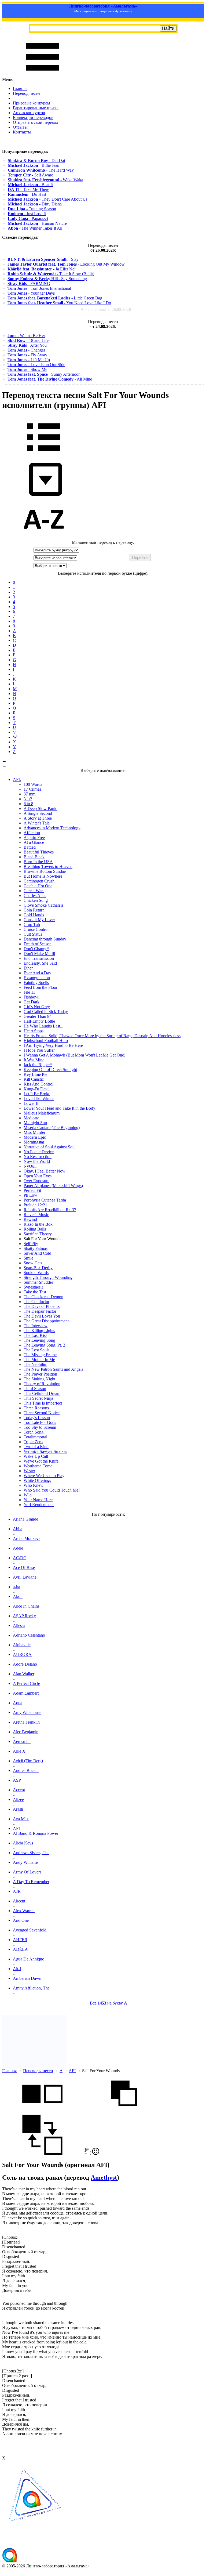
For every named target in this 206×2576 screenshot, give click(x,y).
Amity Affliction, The (31, 1988)
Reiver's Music (36, 1215)
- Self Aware (30, 175)
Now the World (37, 1161)
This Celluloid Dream (42, 1393)
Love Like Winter (39, 1099)
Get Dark (32, 1002)
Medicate (31, 1118)
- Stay (43, 259)
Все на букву (108, 2003)
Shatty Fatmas (36, 1248)
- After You (27, 345)
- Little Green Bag (55, 298)
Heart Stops (34, 1031)
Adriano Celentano (29, 1635)
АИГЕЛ (20, 1940)
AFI (72, 2071)
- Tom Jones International (39, 288)
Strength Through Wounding (48, 1277)
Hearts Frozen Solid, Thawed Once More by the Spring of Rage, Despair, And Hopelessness (102, 1036)
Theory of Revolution (42, 1384)
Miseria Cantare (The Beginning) (52, 1128)
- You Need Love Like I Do (59, 303)
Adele (18, 1548)
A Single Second (38, 813)
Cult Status (33, 934)
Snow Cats (33, 1263)
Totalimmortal (35, 1437)
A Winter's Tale (37, 823)
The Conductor (36, 1302)
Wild (28, 1495)
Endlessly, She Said (40, 963)
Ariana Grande (25, 1519)
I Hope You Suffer (39, 1050)
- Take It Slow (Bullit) (51, 274)
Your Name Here (38, 1500)
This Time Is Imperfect (43, 1403)
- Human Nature (37, 223)
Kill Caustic (34, 1079)
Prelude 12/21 (35, 1205)
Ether (28, 968)
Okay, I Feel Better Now (45, 1171)
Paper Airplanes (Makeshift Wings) (53, 1186)
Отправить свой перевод (36, 122)
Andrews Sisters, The (31, 1853)
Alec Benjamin (26, 1732)
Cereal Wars (34, 891)
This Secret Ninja (38, 1398)
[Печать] (87, 2153)
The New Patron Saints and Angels (53, 1369)
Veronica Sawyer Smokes (45, 1451)
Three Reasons (36, 1408)
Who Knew (34, 1485)
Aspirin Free (34, 837)
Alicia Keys (23, 1843)
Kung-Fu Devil (37, 1089)
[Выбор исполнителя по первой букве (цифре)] (44, 538)
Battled (30, 847)
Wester (29, 1471)
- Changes (26, 350)
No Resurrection (38, 1157)
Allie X (19, 1751)
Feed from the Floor (41, 987)
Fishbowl (32, 997)
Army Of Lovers (27, 1872)
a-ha (16, 1587)
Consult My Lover (39, 920)
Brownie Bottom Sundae (45, 871)
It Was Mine (34, 1060)
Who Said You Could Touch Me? (52, 1490)
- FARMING (29, 283)
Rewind (30, 1219)
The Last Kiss (35, 1335)
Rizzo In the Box (38, 1224)
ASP (17, 1780)
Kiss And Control (38, 1084)
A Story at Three (38, 818)
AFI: (17, 779)
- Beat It (30, 185)
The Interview (36, 1326)
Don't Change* (36, 949)
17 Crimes (32, 789)
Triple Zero (33, 1442)
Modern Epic (35, 1137)
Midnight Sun (35, 1123)
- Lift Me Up (29, 360)
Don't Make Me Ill (39, 954)
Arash (18, 1809)
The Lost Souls (36, 1350)
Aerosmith (22, 1741)
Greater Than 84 (38, 1016)
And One (21, 1920)
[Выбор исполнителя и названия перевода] (44, 455)
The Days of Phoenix (42, 1306)
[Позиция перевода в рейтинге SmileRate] (96, 2153)
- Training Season (32, 209)
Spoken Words (36, 1273)
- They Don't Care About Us (48, 199)
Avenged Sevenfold (30, 1930)
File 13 (30, 992)
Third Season (35, 1389)
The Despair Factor (40, 1311)
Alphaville (22, 1645)
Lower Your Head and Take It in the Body (59, 1108)
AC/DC (20, 1558)
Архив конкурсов (29, 113)
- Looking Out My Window (66, 264)
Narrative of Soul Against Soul (50, 1147)
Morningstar (34, 1142)
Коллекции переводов (33, 117)
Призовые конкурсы (32, 103)
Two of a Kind (36, 1447)
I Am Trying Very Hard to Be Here (53, 1045)
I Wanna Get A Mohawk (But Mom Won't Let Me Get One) (74, 1055)
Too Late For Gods (40, 1422)
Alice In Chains (26, 1606)
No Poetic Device (39, 1152)
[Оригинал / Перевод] (42, 2153)
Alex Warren (24, 1911)
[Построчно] (124, 2112)
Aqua (18, 1703)
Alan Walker (24, 1674)
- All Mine (50, 379)
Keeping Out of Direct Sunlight (50, 1070)
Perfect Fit (32, 1190)
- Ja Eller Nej (41, 269)
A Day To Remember (31, 1882)
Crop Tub (32, 925)
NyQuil (30, 1166)
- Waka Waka (45, 180)
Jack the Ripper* (38, 1065)
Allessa (19, 1625)
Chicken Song (36, 900)
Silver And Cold (37, 1253)
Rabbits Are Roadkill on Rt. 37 (50, 1210)
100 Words (33, 784)
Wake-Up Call (36, 1456)
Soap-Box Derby (38, 1268)
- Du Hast (27, 194)
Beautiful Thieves (39, 852)
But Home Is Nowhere (43, 876)
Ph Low (30, 1195)
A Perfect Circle (26, 1683)
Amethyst (104, 2177)
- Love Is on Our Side (36, 365)
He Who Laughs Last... (43, 1026)
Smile (28, 1258)
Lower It (31, 1103)
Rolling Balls (35, 1229)
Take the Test (35, 1292)
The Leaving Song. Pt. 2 (44, 1345)
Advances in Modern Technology (52, 828)
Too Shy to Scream (40, 1427)
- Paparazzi (28, 218)
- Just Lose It (27, 214)
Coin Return (34, 910)
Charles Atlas (35, 896)
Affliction (32, 833)
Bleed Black (34, 857)
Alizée (18, 1799)
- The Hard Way (41, 170)
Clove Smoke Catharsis (43, 905)
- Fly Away (27, 355)
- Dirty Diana (35, 204)
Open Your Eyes (38, 1176)
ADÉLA (20, 1949)
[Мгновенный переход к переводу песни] (44, 496)
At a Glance (34, 842)
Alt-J (17, 1969)
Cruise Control (36, 929)
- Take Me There (28, 189)
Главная (20, 88)
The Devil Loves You (42, 1316)
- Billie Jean (34, 165)
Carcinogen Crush (39, 881)
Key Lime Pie (35, 1074)
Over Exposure (36, 1181)
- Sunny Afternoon (44, 374)
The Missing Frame (40, 1355)
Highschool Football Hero (46, 1041)
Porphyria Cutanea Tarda (45, 1200)
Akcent (19, 1901)
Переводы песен (38, 2071)
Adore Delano (25, 1664)
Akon (18, 1596)
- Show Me (27, 369)
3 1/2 (28, 799)
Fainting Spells (36, 983)
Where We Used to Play (44, 1476)
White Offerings (37, 1480)
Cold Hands (34, 915)
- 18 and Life (28, 340)
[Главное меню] (42, 75)
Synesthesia (34, 1287)
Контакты (22, 132)
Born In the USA (38, 862)
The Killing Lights (39, 1331)
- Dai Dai (36, 160)
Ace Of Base (24, 1567)
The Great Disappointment (46, 1321)
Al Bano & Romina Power (36, 1833)
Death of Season (38, 944)
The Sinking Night (39, 1379)
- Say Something (47, 279)
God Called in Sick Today (46, 1012)
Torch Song (34, 1432)
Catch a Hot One (38, 886)
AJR (17, 1891)
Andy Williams (26, 1862)
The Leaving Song (39, 1340)
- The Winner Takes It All (35, 228)
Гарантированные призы (36, 108)
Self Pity (31, 1244)
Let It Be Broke (37, 1094)
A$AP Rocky (24, 1616)
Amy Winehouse (27, 1712)
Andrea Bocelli (26, 1770)
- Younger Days (31, 293)
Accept (19, 1790)
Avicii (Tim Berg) (28, 1761)
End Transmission (39, 958)
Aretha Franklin (26, 1722)
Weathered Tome (38, 1466)
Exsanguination (37, 978)
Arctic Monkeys (27, 1538)
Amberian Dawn (27, 1978)
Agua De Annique (28, 1959)
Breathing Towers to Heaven (48, 866)
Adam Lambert (26, 1693)
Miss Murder (34, 1132)
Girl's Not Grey (37, 1007)
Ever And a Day (37, 973)
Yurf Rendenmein (39, 1505)
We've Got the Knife (41, 1461)
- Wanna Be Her (26, 336)
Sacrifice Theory (38, 1234)
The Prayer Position (40, 1374)
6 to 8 (28, 804)
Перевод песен (26, 93)
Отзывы (20, 127)
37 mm (30, 794)
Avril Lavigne (25, 1577)
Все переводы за (106, 310)
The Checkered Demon (43, 1297)
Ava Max (21, 1819)
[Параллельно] (42, 2112)
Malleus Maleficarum (42, 1113)
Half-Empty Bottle (39, 1021)
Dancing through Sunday (45, 939)
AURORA (22, 1654)
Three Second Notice (42, 1413)
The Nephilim (35, 1364)
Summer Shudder (38, 1282)
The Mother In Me (39, 1360)
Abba (18, 1529)
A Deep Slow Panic (40, 808)
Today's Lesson (37, 1418)
